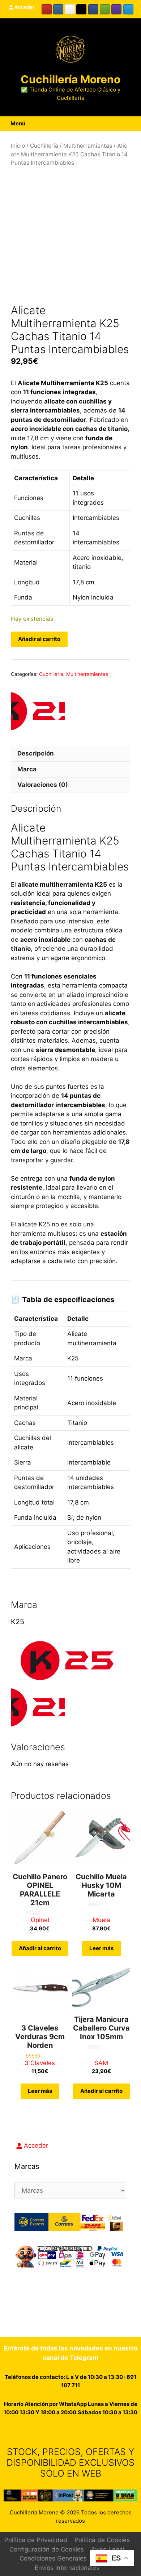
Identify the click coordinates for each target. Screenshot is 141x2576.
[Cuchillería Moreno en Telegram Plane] (128, 9)
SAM (101, 2063)
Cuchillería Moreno (70, 79)
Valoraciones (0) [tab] (43, 785)
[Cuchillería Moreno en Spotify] (105, 9)
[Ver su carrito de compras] (128, 124)
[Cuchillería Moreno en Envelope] (74, 2431)
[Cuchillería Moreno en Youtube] (47, 9)
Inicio (18, 146)
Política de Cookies (102, 2540)
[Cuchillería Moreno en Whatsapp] (63, 2431)
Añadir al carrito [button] (40, 1948)
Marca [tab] (27, 769)
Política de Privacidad (36, 2540)
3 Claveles (40, 2063)
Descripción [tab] (36, 753)
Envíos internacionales (67, 2568)
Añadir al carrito (39, 639)
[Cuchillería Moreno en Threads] (70, 9)
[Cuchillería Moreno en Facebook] (93, 9)
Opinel (40, 1920)
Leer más (101, 1948)
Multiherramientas (88, 146)
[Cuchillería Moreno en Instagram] (58, 9)
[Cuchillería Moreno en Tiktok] (81, 9)
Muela (101, 1920)
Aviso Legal (108, 2549)
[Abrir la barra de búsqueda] (136, 124)
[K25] (38, 709)
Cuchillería (44, 146)
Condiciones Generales (53, 2558)
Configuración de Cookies (47, 2549)
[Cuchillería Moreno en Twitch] (116, 9)
